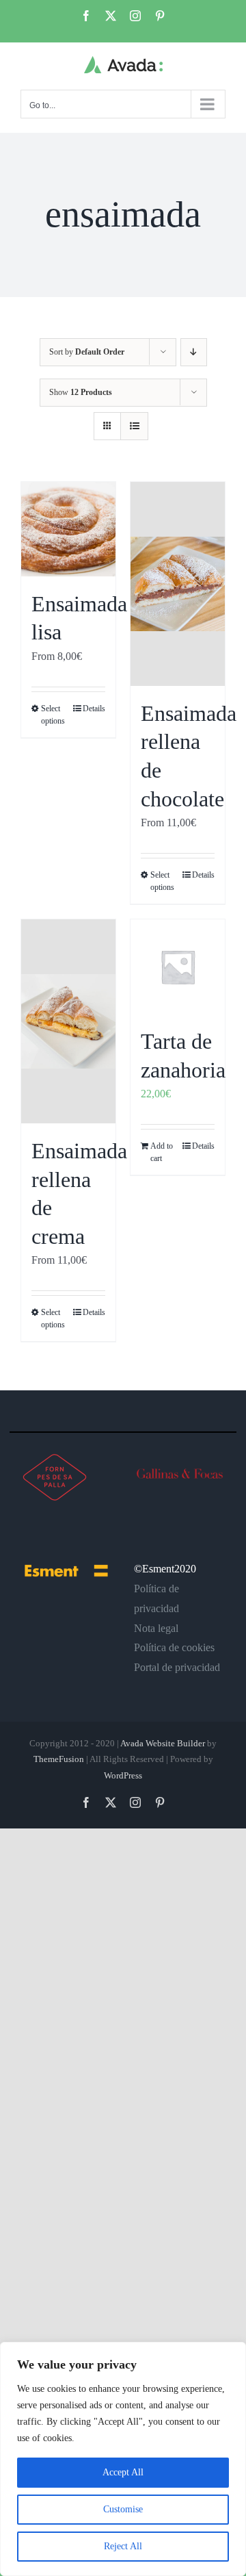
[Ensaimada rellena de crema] (68, 1021)
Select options (53, 715)
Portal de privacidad (177, 1667)
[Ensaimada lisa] (68, 529)
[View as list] (134, 426)
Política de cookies (174, 1647)
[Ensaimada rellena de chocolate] (178, 584)
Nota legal (156, 1628)
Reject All (123, 2546)
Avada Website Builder (163, 1743)
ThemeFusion (59, 1759)
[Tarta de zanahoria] (178, 967)
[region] (123, 2459)
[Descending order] (194, 352)
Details (94, 709)
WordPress (123, 1775)
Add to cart (162, 1152)
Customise (123, 2509)
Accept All (123, 2472)
